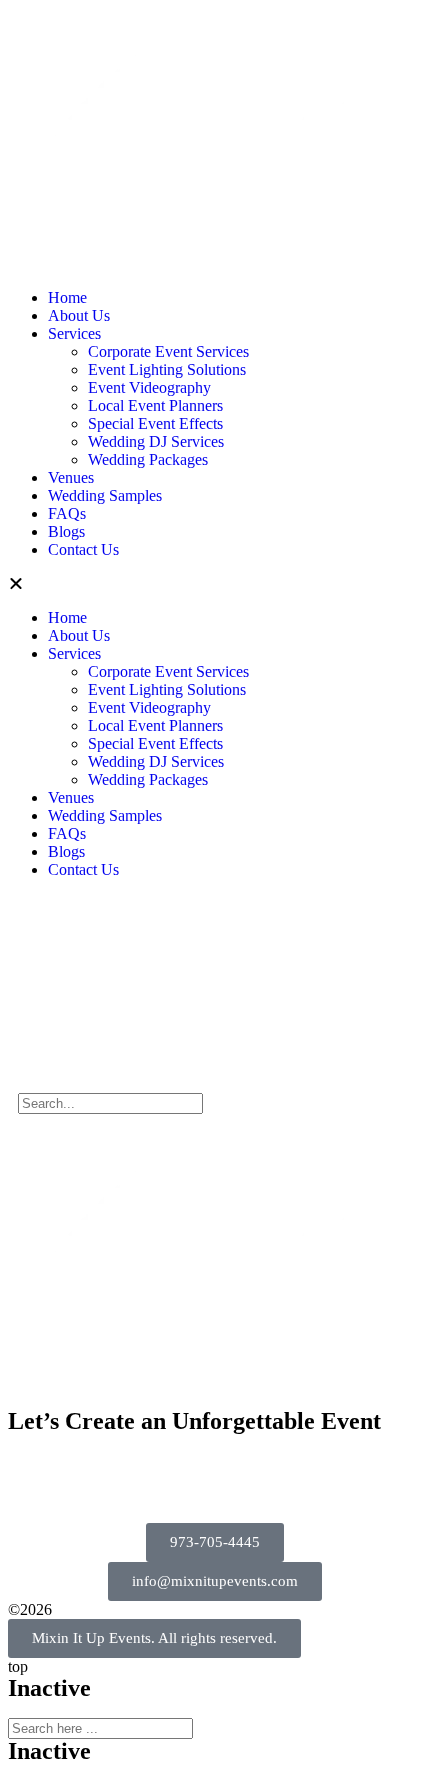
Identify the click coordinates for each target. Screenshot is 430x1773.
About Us (79, 315)
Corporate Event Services (168, 351)
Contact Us (83, 549)
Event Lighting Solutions (167, 369)
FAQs (67, 513)
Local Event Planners (155, 405)
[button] (215, 584)
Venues (71, 477)
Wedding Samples (105, 495)
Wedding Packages (148, 459)
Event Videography (149, 387)
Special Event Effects (155, 423)
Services (74, 333)
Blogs (66, 531)
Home (67, 297)
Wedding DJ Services (156, 441)
